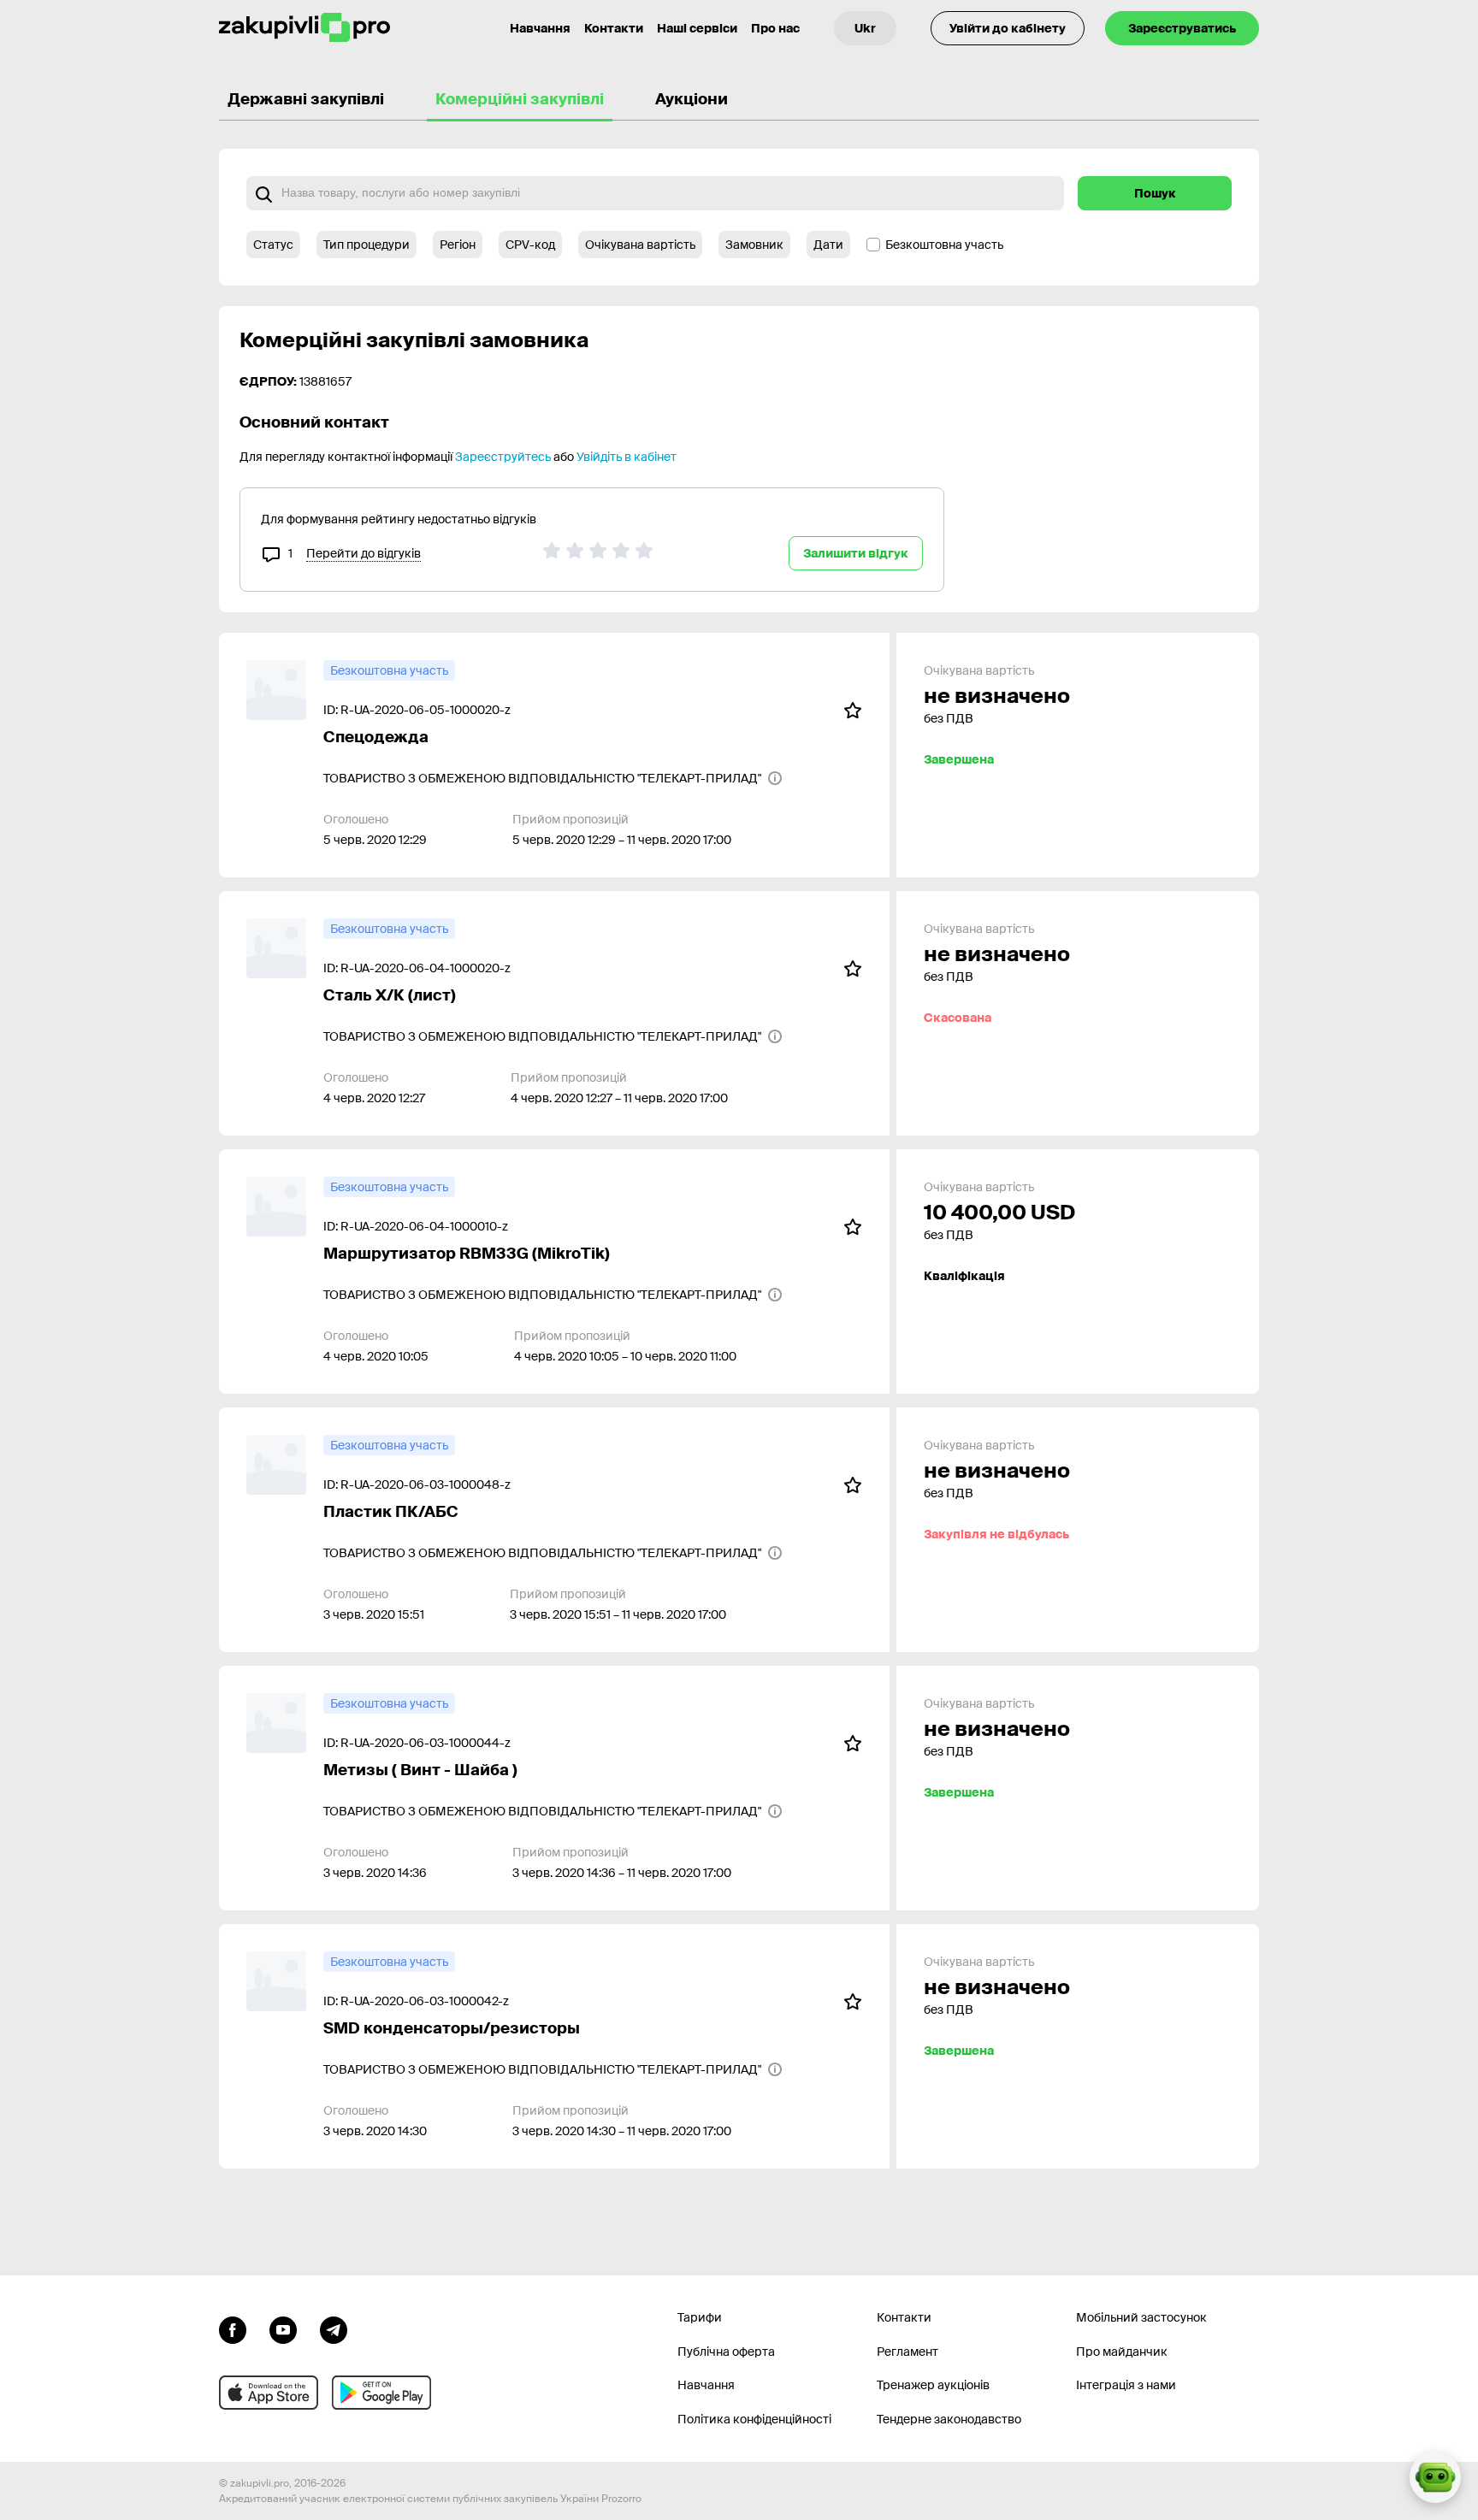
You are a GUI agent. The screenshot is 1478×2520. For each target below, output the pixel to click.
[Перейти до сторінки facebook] (233, 2328)
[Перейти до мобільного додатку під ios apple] (269, 2393)
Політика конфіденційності (754, 2419)
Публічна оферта (726, 2352)
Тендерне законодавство (949, 2419)
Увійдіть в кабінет (627, 457)
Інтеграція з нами (1126, 2385)
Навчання (540, 28)
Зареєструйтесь (503, 457)
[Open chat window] (1435, 2477)
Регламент (907, 2352)
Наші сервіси (697, 28)
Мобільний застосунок (1141, 2317)
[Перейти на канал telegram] (334, 2328)
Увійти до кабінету (1008, 28)
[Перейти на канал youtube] (283, 2328)
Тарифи (700, 2317)
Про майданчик (1122, 2352)
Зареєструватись (1182, 28)
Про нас (775, 28)
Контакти (614, 28)
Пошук (1155, 193)
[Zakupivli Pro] (304, 28)
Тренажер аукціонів (933, 2385)
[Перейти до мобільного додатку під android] (381, 2393)
